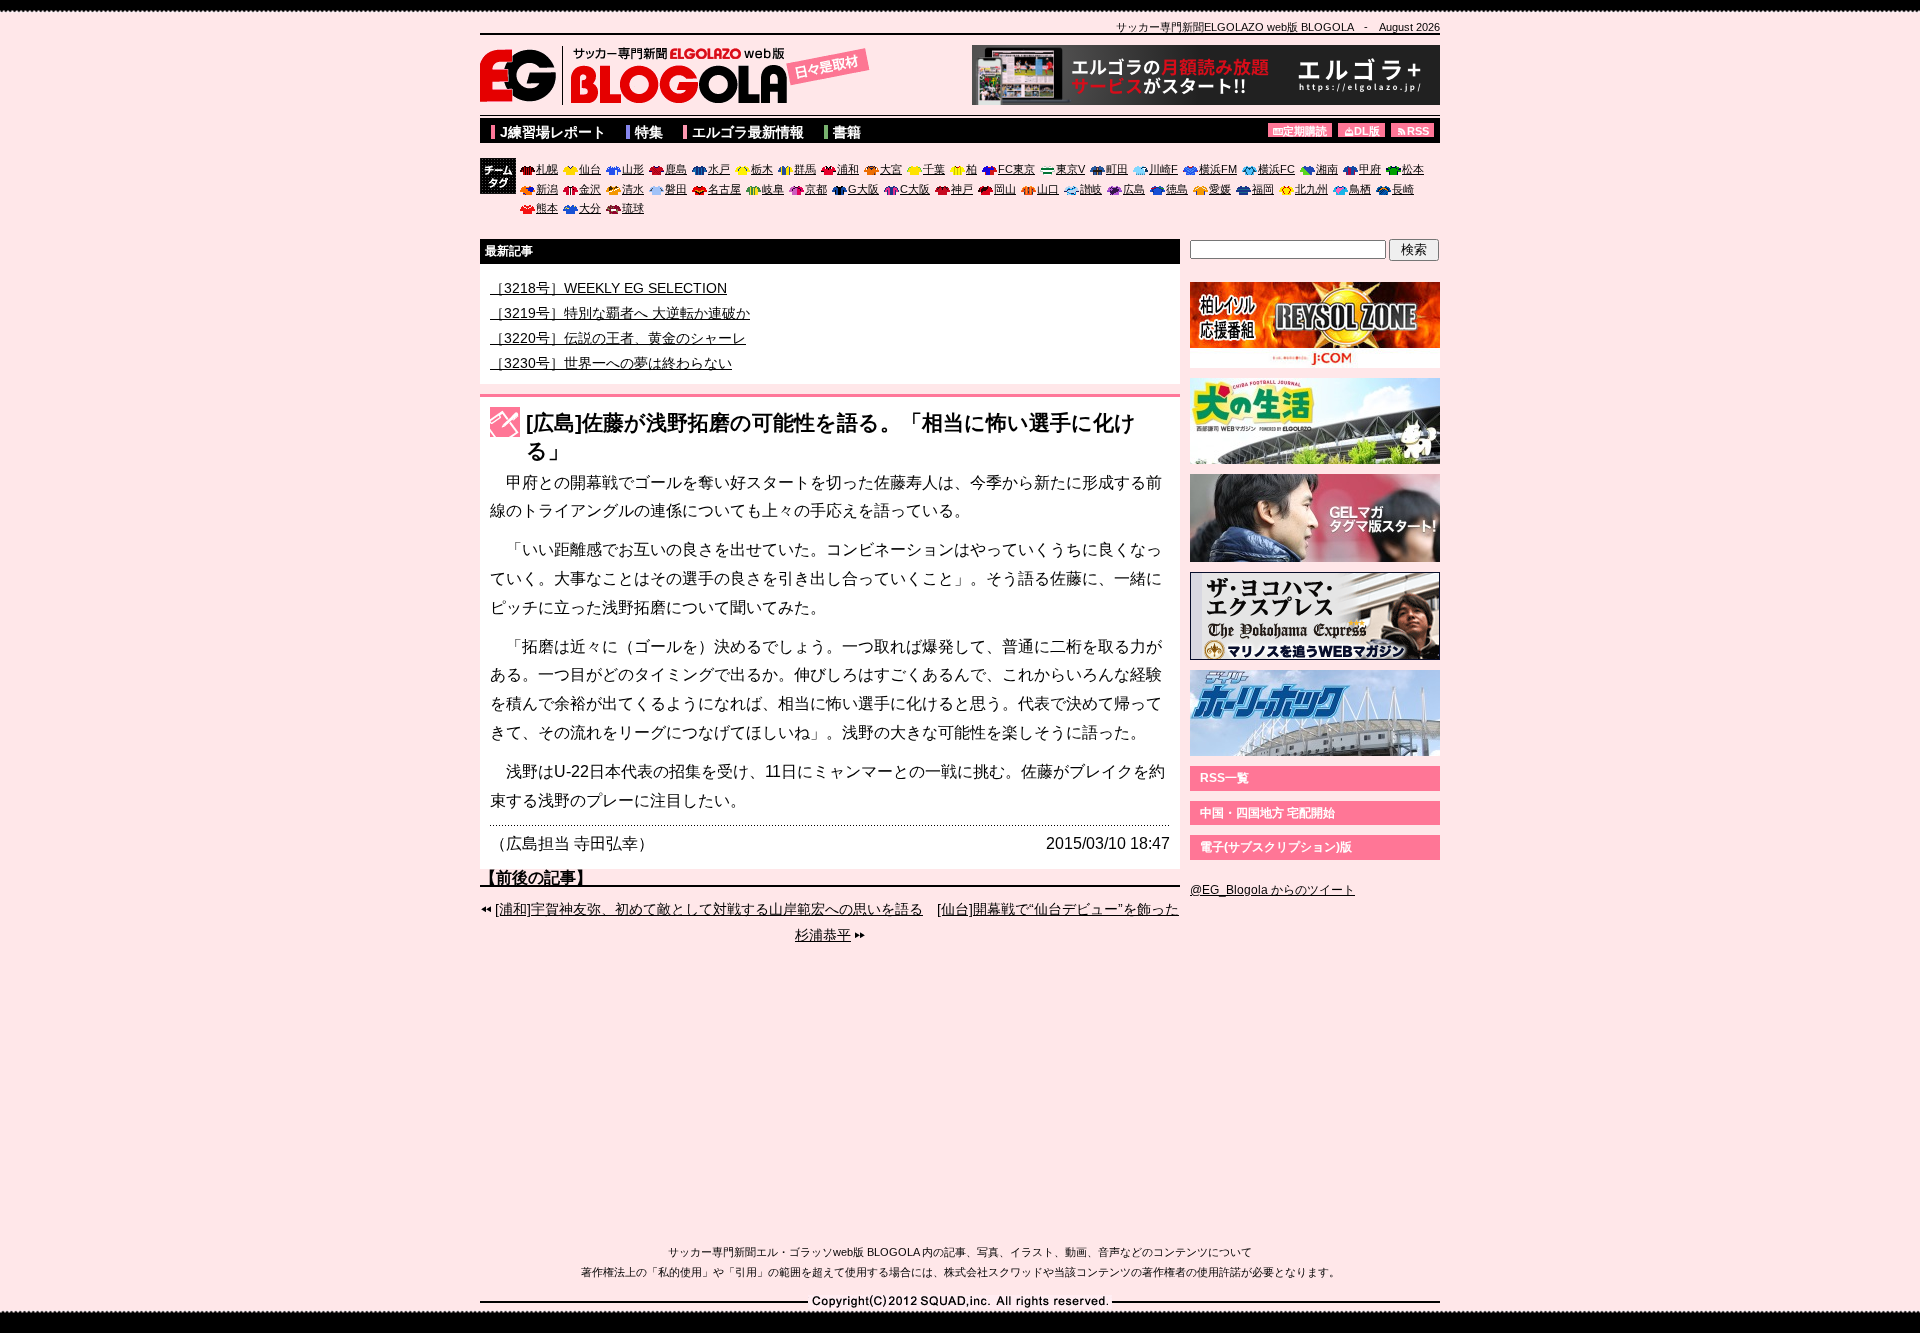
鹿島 (676, 169)
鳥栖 (1360, 189)
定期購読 (1305, 131)
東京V (1070, 169)
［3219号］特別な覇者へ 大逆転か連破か (620, 331)
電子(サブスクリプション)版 (1276, 847)
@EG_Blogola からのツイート (1272, 890)
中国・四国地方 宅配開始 (1267, 813)
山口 (1048, 189)
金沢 (590, 189)
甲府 (1370, 169)
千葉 (934, 169)
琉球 (633, 208)
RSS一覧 (1224, 778)
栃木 (762, 169)
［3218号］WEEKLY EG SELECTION (608, 306)
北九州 (1311, 189)
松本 (1413, 169)
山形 (633, 169)
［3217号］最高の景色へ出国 (583, 286)
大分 (590, 208)
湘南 (1327, 169)
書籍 (847, 132)
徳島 (1177, 189)
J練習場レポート (553, 132)
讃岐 (1091, 189)
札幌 (547, 169)
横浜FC (1276, 169)
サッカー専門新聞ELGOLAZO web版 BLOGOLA (680, 75)
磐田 (676, 189)
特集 (649, 132)
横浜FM (1218, 169)
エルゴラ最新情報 (748, 132)
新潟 (547, 189)
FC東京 (1016, 169)
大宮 (891, 169)
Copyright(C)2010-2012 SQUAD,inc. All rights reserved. (960, 1302)
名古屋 (724, 189)
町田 (1117, 169)
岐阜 (773, 189)
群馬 (805, 169)
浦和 (848, 169)
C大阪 (915, 189)
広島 (1134, 189)
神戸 (962, 189)
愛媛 (1220, 189)
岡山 (1005, 189)
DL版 (1367, 131)
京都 (816, 189)
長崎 (1403, 189)
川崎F (1163, 169)
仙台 (590, 169)
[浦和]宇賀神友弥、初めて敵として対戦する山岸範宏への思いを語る (709, 909)
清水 (633, 189)
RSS (1418, 131)
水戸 (719, 169)
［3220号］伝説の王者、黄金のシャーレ (618, 356)
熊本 (547, 208)
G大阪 (863, 189)
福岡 (1263, 189)
